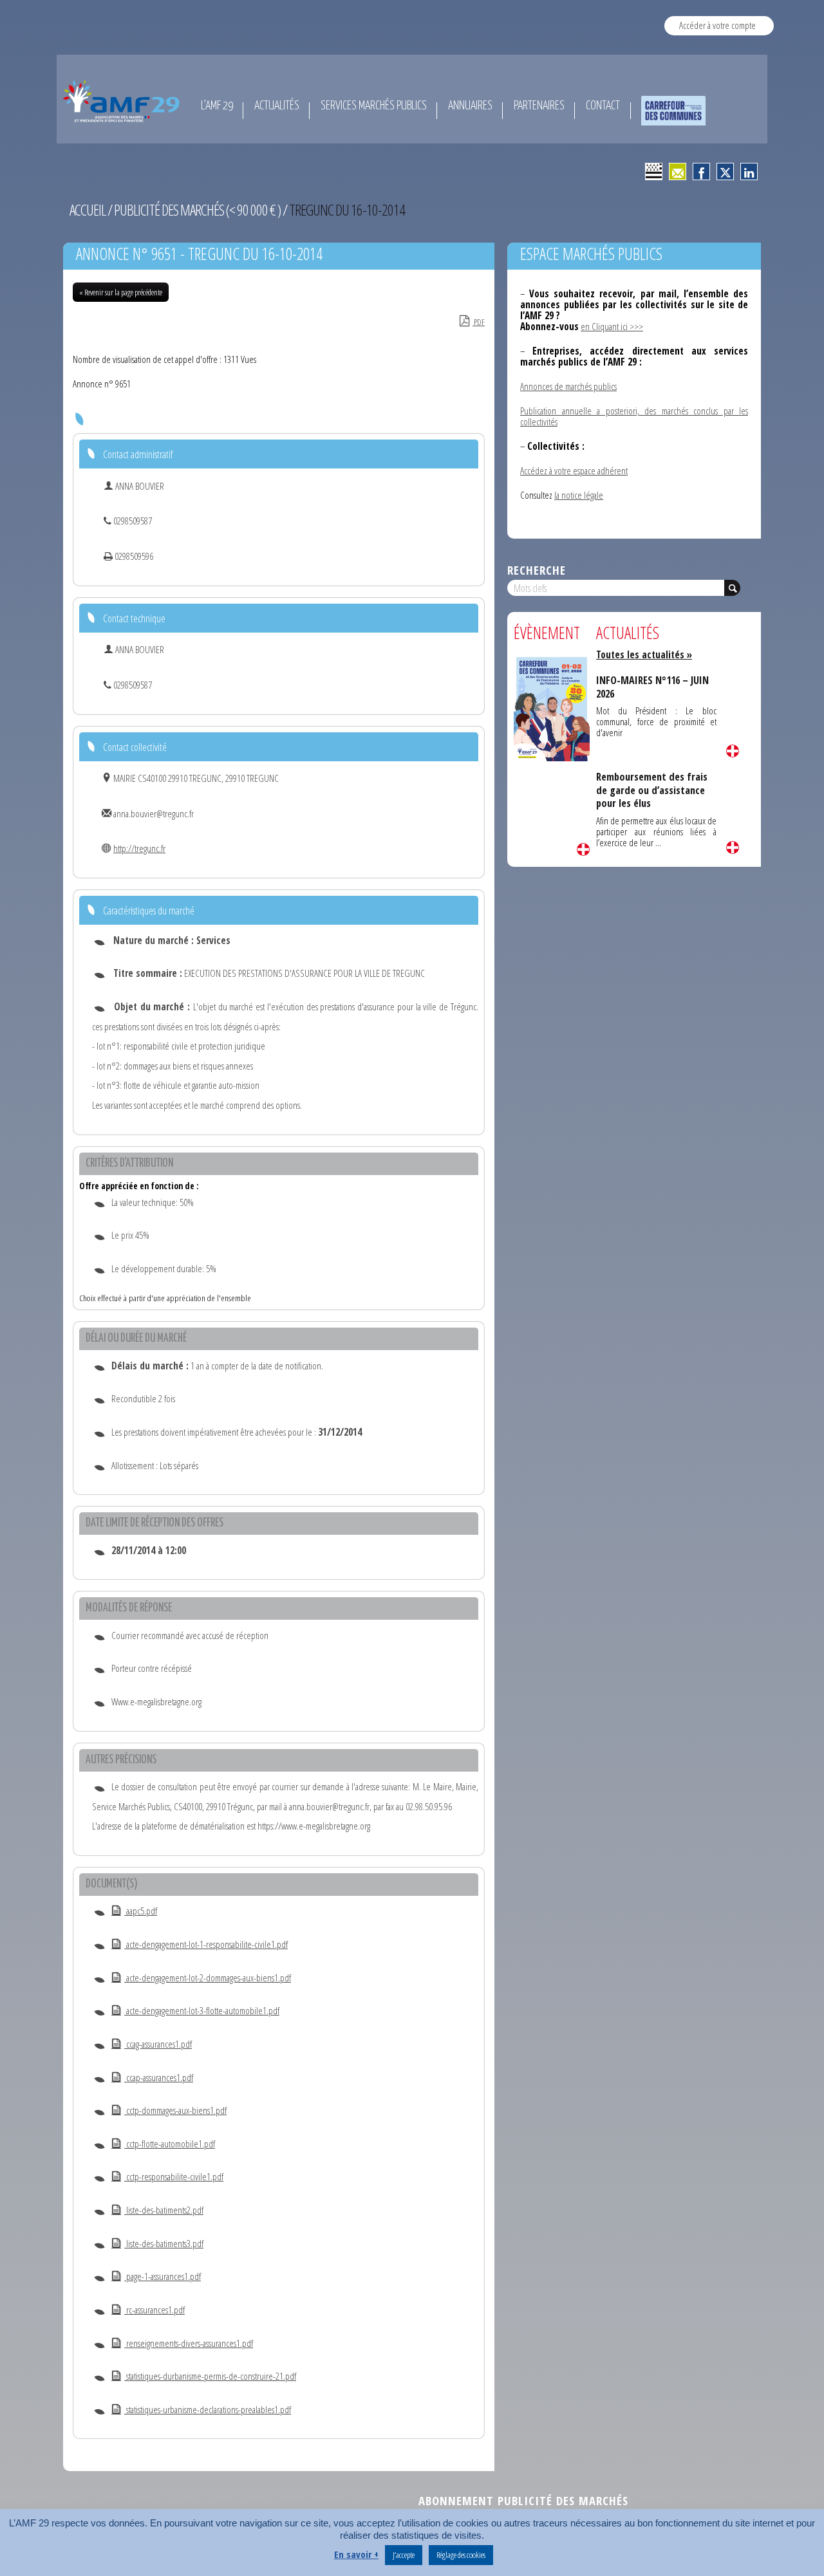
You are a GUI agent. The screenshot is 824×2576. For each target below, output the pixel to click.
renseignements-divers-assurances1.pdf (189, 2343)
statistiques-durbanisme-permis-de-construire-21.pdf (210, 2376)
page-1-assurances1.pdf (163, 2276)
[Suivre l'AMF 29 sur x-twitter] (725, 171)
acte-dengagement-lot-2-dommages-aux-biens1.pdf (208, 1978)
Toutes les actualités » (644, 654)
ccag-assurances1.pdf (158, 2044)
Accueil (88, 210)
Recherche (537, 570)
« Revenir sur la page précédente (121, 292)
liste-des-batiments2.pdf (164, 2210)
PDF (479, 322)
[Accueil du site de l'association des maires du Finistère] (123, 101)
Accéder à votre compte (717, 25)
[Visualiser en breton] (654, 171)
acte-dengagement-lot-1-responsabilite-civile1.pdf (206, 1944)
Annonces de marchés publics (568, 386)
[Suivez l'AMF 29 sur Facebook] (701, 171)
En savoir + (356, 2554)
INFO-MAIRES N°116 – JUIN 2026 (652, 687)
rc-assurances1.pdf (154, 2310)
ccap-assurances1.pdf (159, 2077)
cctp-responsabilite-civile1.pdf (174, 2176)
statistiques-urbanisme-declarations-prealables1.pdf (208, 2409)
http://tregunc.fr (139, 848)
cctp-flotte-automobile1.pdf (170, 2144)
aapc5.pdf (141, 1911)
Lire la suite (583, 849)
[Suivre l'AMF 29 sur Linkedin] (749, 171)
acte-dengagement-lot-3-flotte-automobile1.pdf (202, 2010)
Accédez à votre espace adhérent (574, 470)
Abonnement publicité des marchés (523, 2500)
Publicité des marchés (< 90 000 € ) (197, 210)
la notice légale (579, 495)
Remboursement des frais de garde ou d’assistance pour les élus (652, 790)
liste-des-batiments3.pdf (164, 2243)
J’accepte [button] (404, 2555)
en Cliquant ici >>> (612, 326)
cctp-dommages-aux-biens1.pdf (175, 2110)
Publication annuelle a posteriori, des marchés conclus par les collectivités (634, 416)
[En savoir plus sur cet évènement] (552, 708)
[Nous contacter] (678, 171)
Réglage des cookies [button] (461, 2555)
